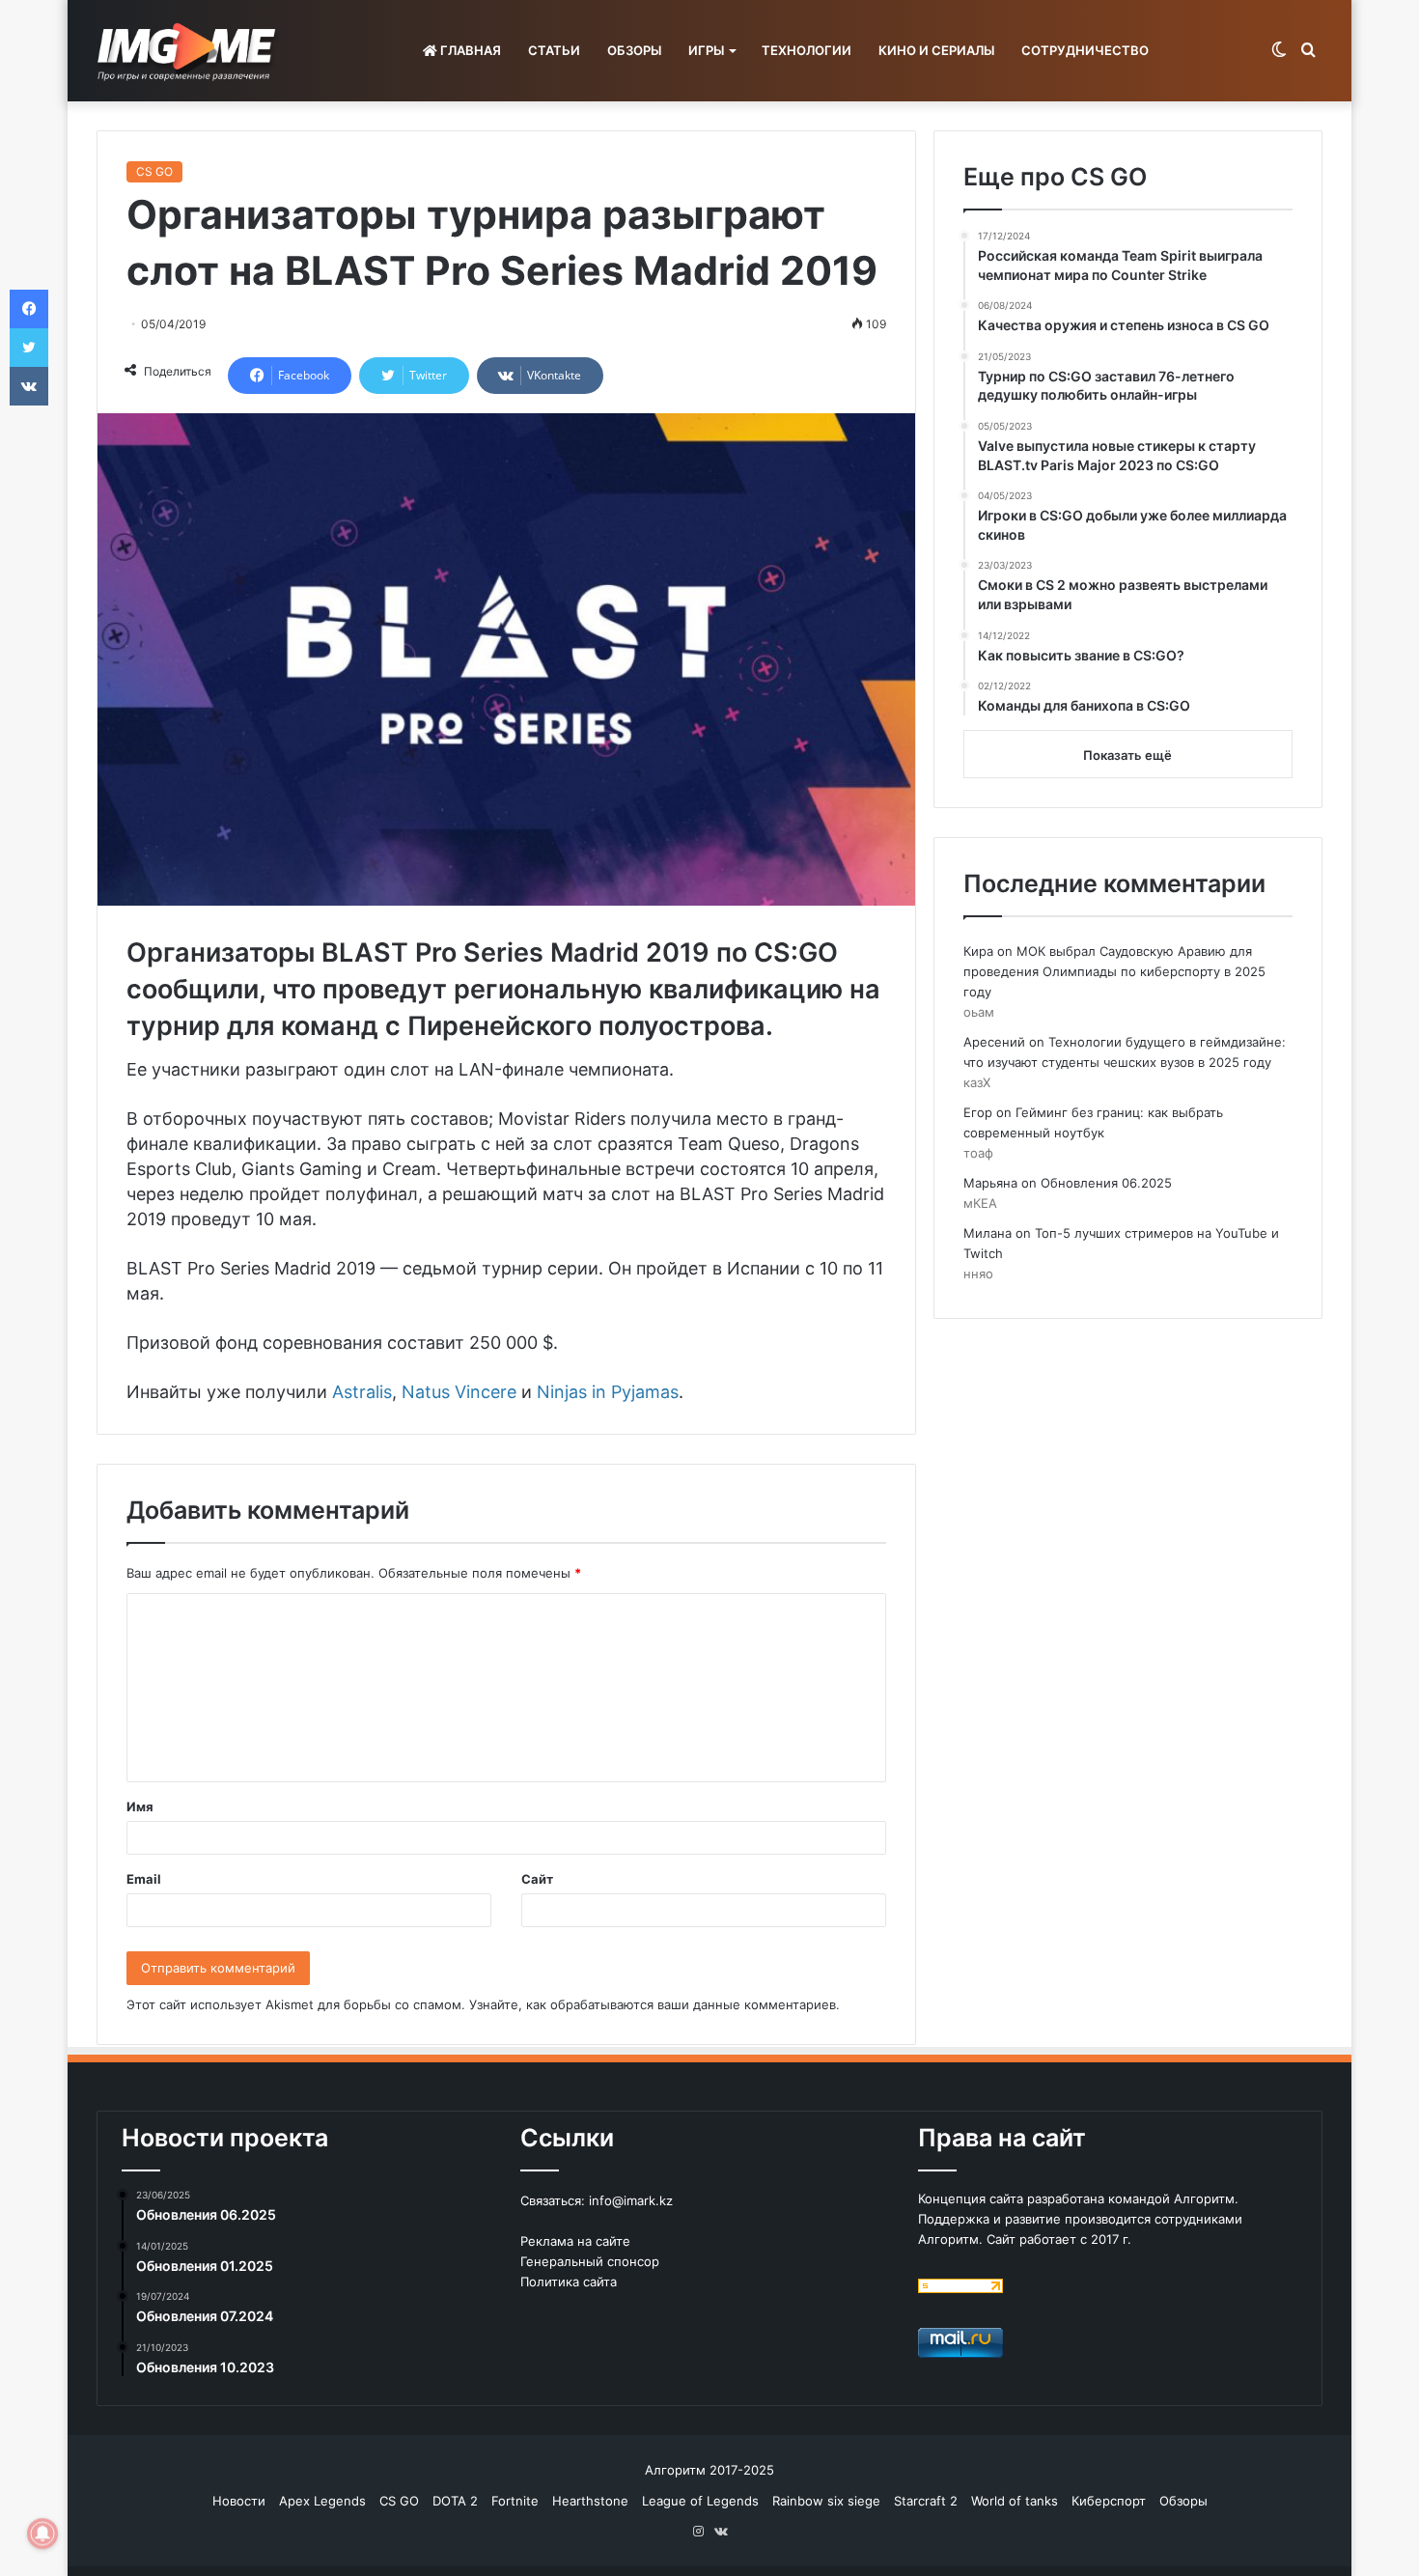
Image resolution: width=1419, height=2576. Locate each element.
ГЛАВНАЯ (469, 50)
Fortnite (515, 2501)
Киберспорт (1109, 2501)
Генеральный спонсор (590, 2261)
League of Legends (700, 2501)
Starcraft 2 (926, 2501)
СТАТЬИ (554, 50)
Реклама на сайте (575, 2241)
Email (144, 1879)
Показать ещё (1127, 755)
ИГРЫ (706, 50)
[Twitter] (29, 348)
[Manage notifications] (42, 2534)
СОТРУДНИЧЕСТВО (1085, 50)
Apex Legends (322, 2501)
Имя (140, 1806)
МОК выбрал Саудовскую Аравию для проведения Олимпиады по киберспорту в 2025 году (1114, 971)
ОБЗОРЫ (634, 50)
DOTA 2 (455, 2501)
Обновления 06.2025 (1106, 1183)
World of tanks (1015, 2501)
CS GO (154, 171)
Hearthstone (590, 2501)
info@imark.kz (631, 2200)
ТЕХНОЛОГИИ (807, 50)
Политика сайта (569, 2282)
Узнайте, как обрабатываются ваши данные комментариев (653, 2004)
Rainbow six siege (826, 2501)
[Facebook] (29, 309)
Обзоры (1183, 2501)
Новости (239, 2501)
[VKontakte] (29, 386)
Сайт (537, 1879)
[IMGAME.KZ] (189, 51)
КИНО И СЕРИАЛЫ (936, 50)
